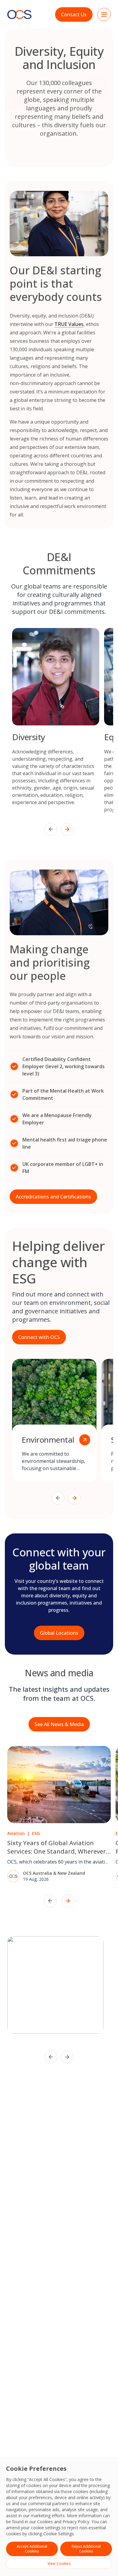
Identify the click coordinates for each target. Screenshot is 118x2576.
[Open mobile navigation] (104, 14)
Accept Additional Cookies (32, 2549)
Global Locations (59, 1633)
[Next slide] (67, 829)
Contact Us (74, 14)
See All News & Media (59, 1724)
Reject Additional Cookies (86, 2549)
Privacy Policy (76, 2522)
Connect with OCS (39, 1337)
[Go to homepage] (19, 15)
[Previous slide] (51, 829)
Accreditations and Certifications (53, 1197)
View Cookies (59, 2563)
